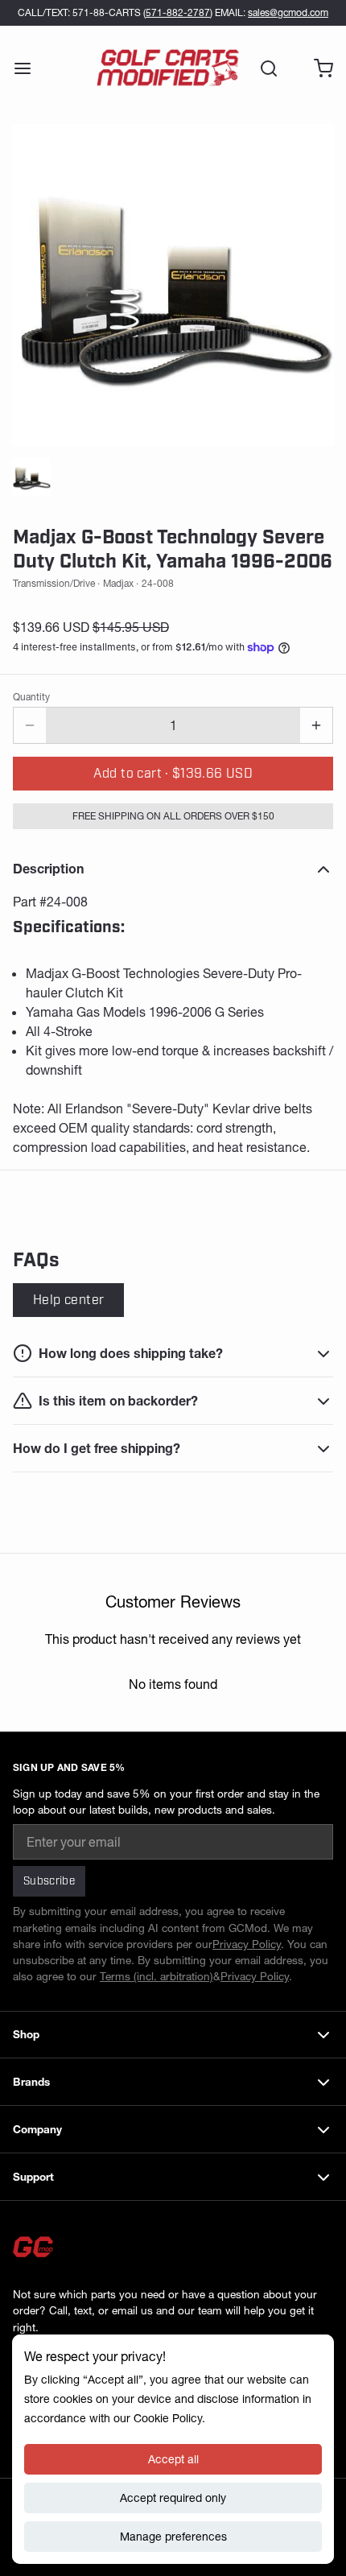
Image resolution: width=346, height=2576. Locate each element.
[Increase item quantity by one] (316, 725)
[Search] (262, 68)
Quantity (31, 697)
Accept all (173, 2459)
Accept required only (173, 2498)
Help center (68, 1300)
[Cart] (317, 68)
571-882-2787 (178, 12)
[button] (173, 774)
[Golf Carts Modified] (168, 68)
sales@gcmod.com (288, 12)
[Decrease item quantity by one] (30, 725)
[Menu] (29, 68)
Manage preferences (173, 2537)
